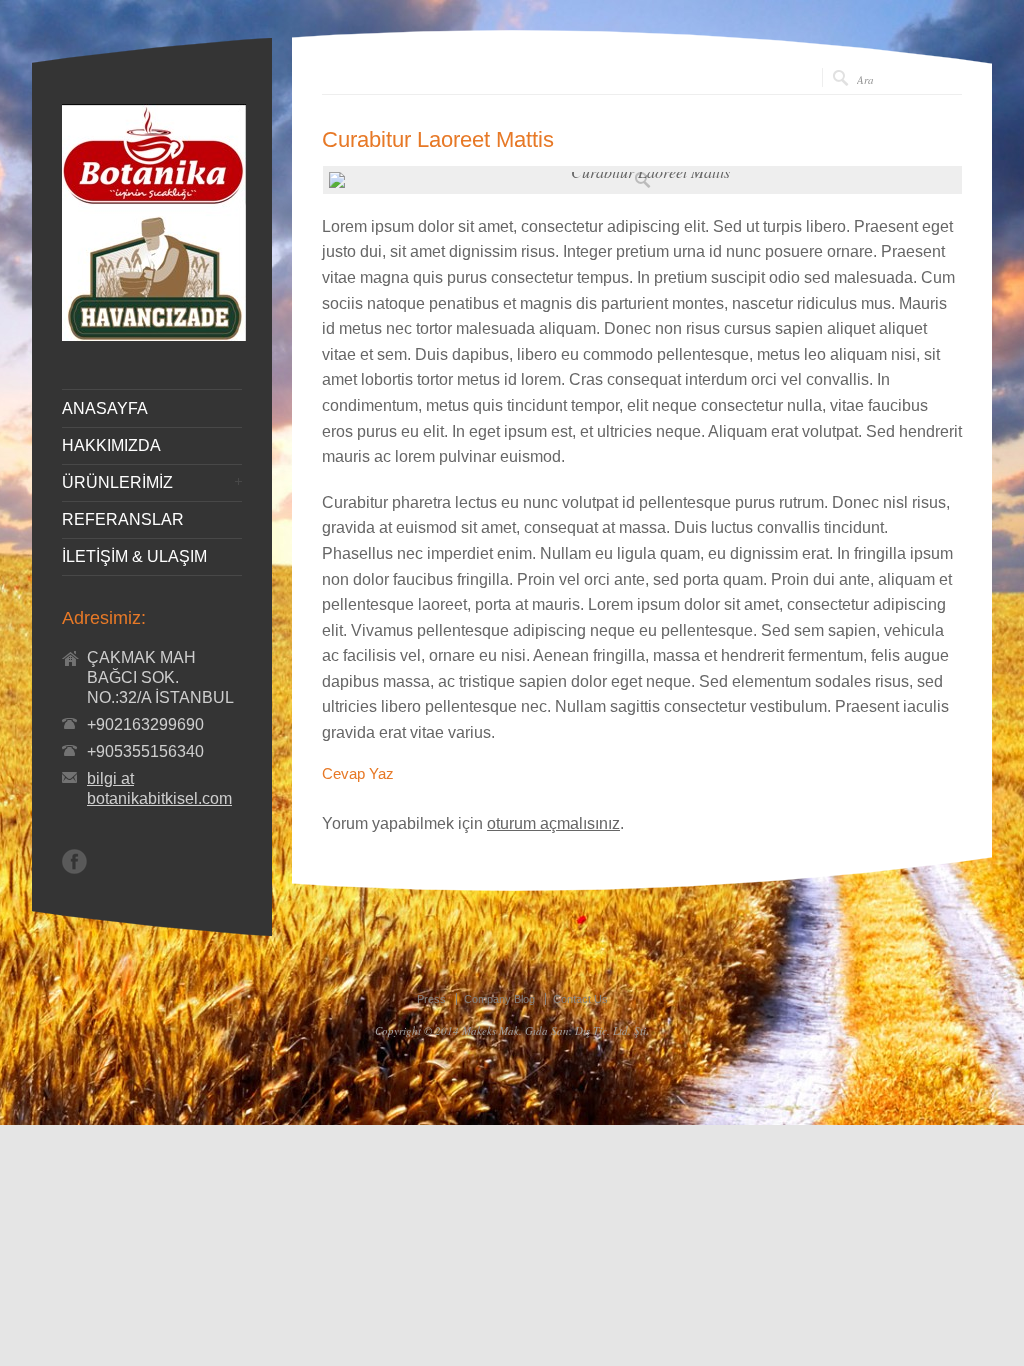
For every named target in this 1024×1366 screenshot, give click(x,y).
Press (431, 999)
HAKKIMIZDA (111, 446)
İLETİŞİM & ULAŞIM (134, 557)
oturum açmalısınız (553, 823)
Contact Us (580, 999)
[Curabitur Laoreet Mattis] (642, 180)
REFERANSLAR (123, 520)
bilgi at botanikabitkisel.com (159, 788)
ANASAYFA (105, 409)
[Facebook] (74, 861)
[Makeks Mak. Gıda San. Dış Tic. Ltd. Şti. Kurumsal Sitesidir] (154, 335)
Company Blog (499, 999)
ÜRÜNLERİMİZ (117, 483)
